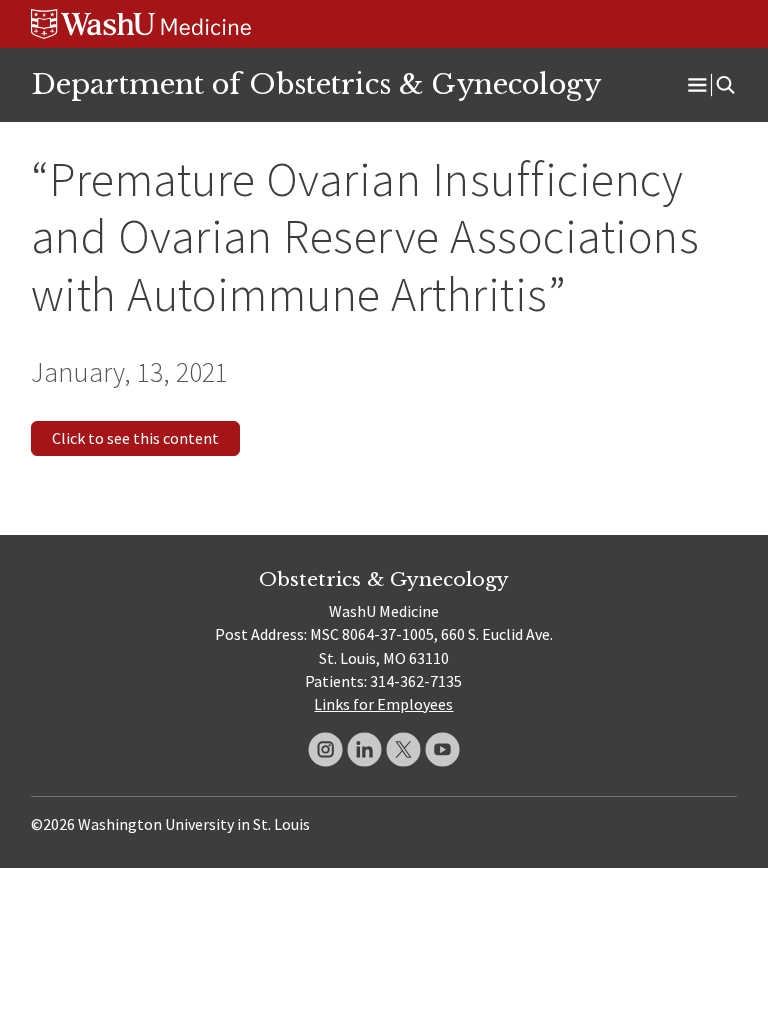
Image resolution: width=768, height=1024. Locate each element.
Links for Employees (383, 704)
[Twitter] (403, 749)
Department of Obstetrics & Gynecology (316, 84)
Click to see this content (135, 438)
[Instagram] (325, 749)
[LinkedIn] (364, 749)
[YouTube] (442, 749)
